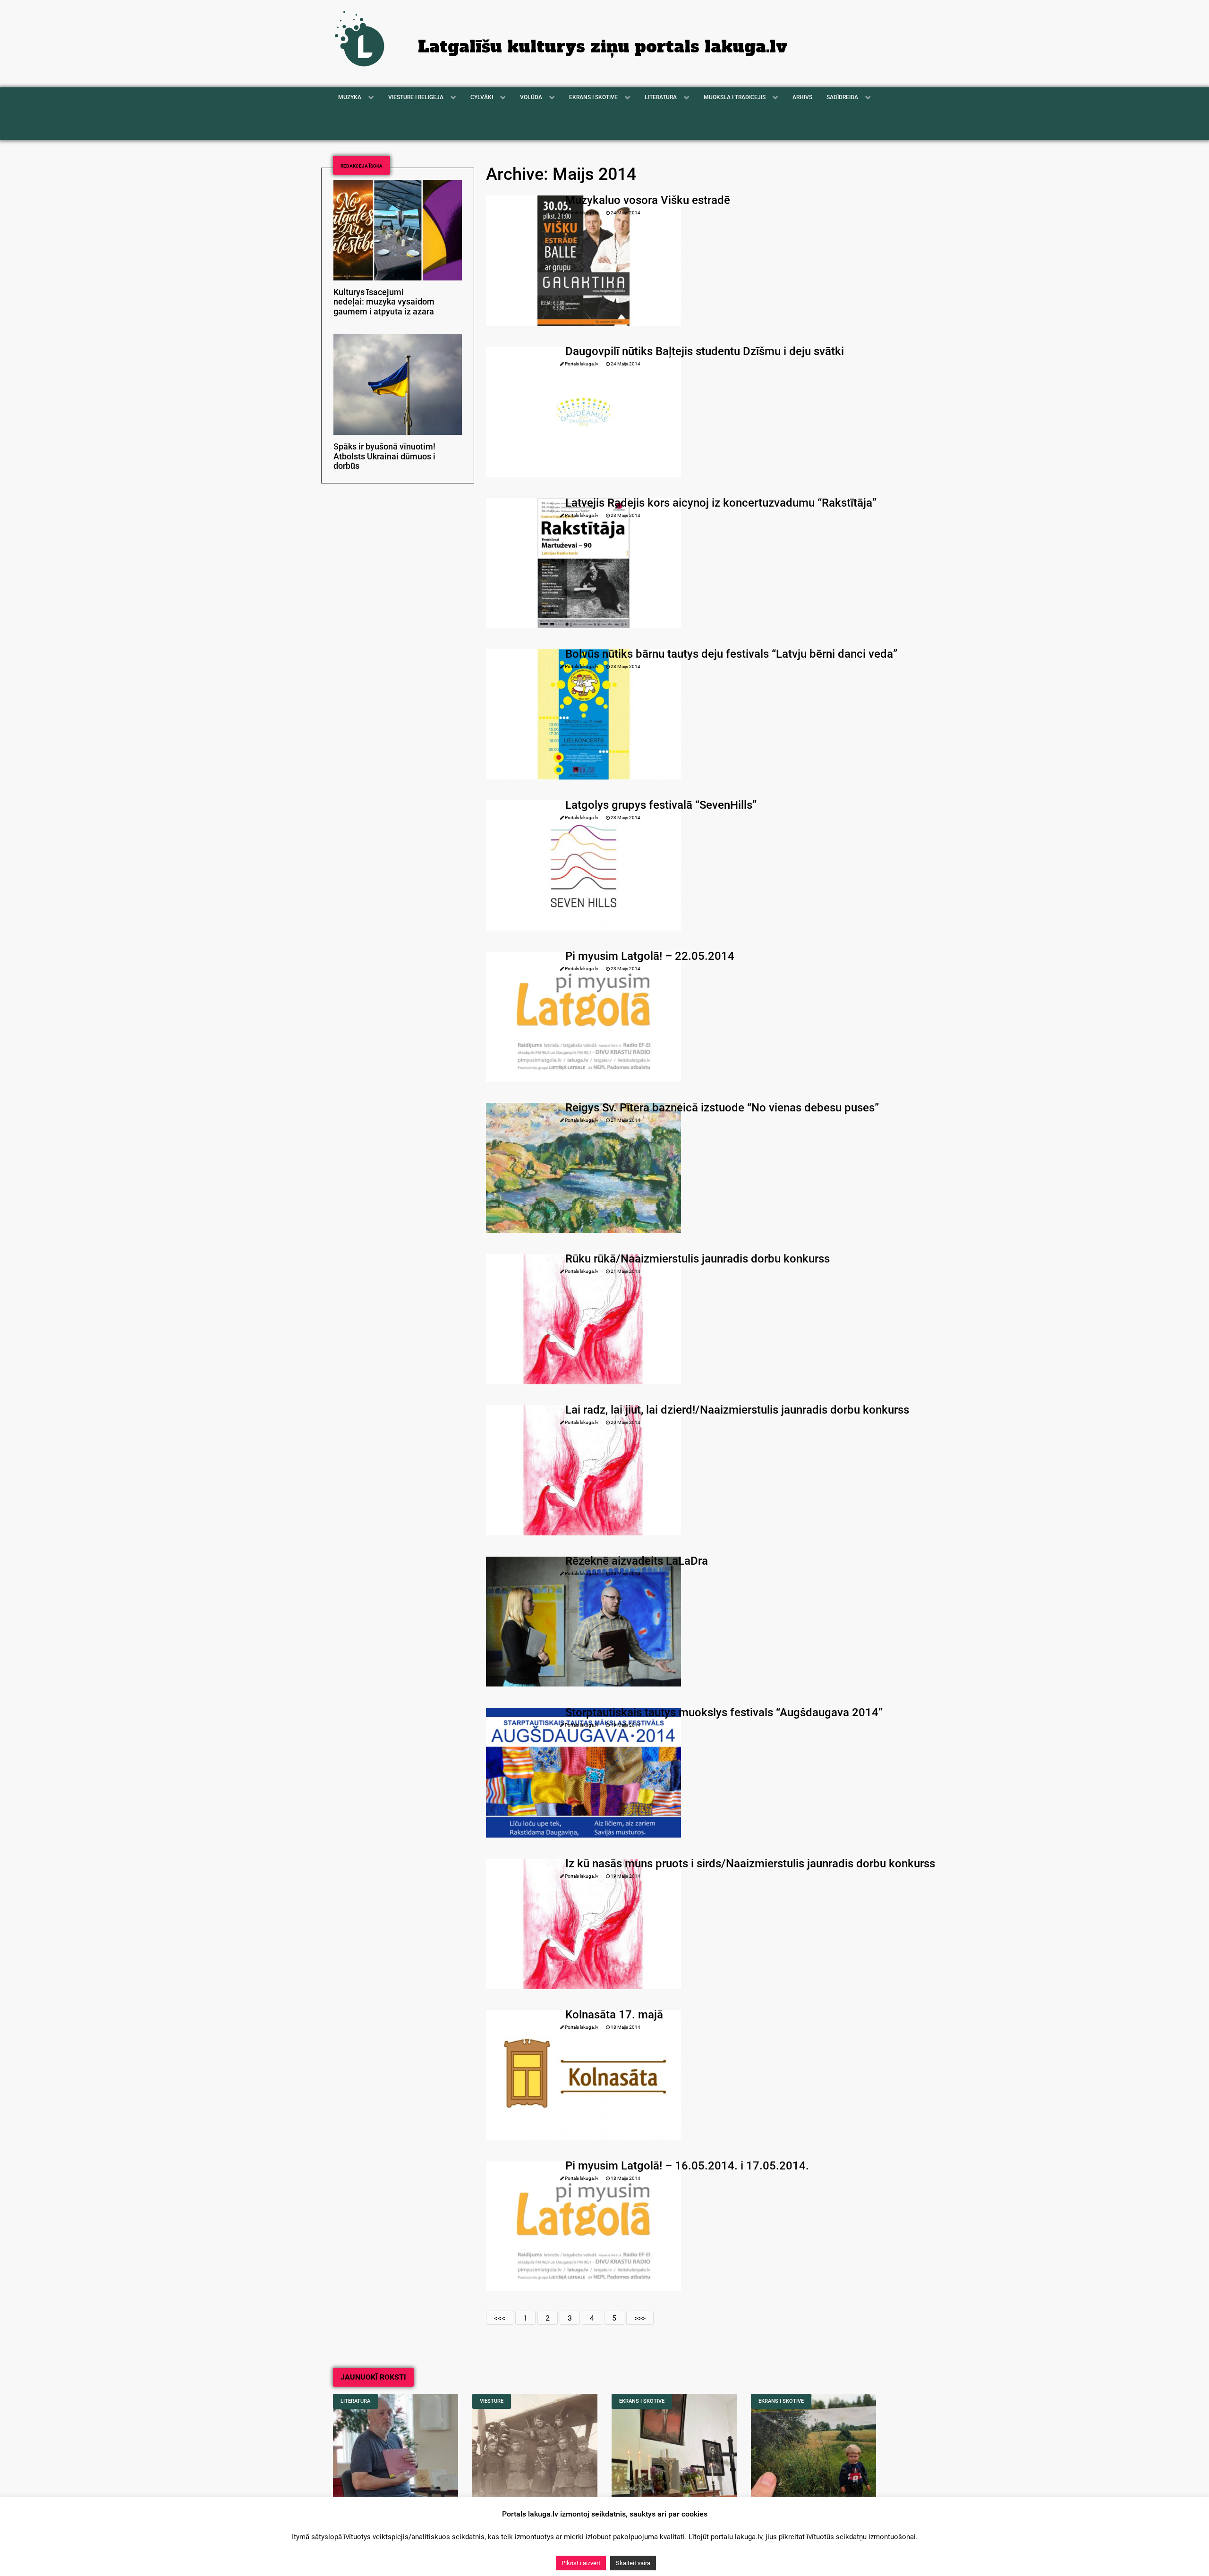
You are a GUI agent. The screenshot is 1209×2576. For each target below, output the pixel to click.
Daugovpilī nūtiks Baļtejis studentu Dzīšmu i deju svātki (705, 351)
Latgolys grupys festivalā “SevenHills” (661, 805)
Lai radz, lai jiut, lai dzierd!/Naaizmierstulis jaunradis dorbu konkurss (737, 1410)
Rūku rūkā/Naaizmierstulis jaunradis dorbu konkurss (698, 1259)
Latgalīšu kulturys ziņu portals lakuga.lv (603, 47)
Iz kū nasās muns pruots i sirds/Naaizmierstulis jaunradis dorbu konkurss (750, 1864)
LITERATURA (355, 2401)
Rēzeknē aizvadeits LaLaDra (637, 1561)
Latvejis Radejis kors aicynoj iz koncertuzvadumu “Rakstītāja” (721, 503)
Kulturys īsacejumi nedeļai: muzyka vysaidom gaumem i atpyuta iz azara (384, 302)
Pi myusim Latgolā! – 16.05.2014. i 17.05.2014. (687, 2166)
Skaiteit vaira (633, 2563)
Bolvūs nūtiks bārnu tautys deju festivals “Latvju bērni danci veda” (731, 654)
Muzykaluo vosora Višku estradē (648, 200)
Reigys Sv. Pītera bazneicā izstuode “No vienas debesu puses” (722, 1108)
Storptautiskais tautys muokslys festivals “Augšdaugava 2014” (724, 1712)
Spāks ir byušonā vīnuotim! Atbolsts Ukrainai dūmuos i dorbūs (384, 457)
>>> (640, 2318)
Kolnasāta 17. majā (614, 2015)
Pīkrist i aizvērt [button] (581, 2563)
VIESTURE (492, 2401)
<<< (500, 2318)
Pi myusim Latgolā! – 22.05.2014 (650, 956)
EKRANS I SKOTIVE (642, 2401)
